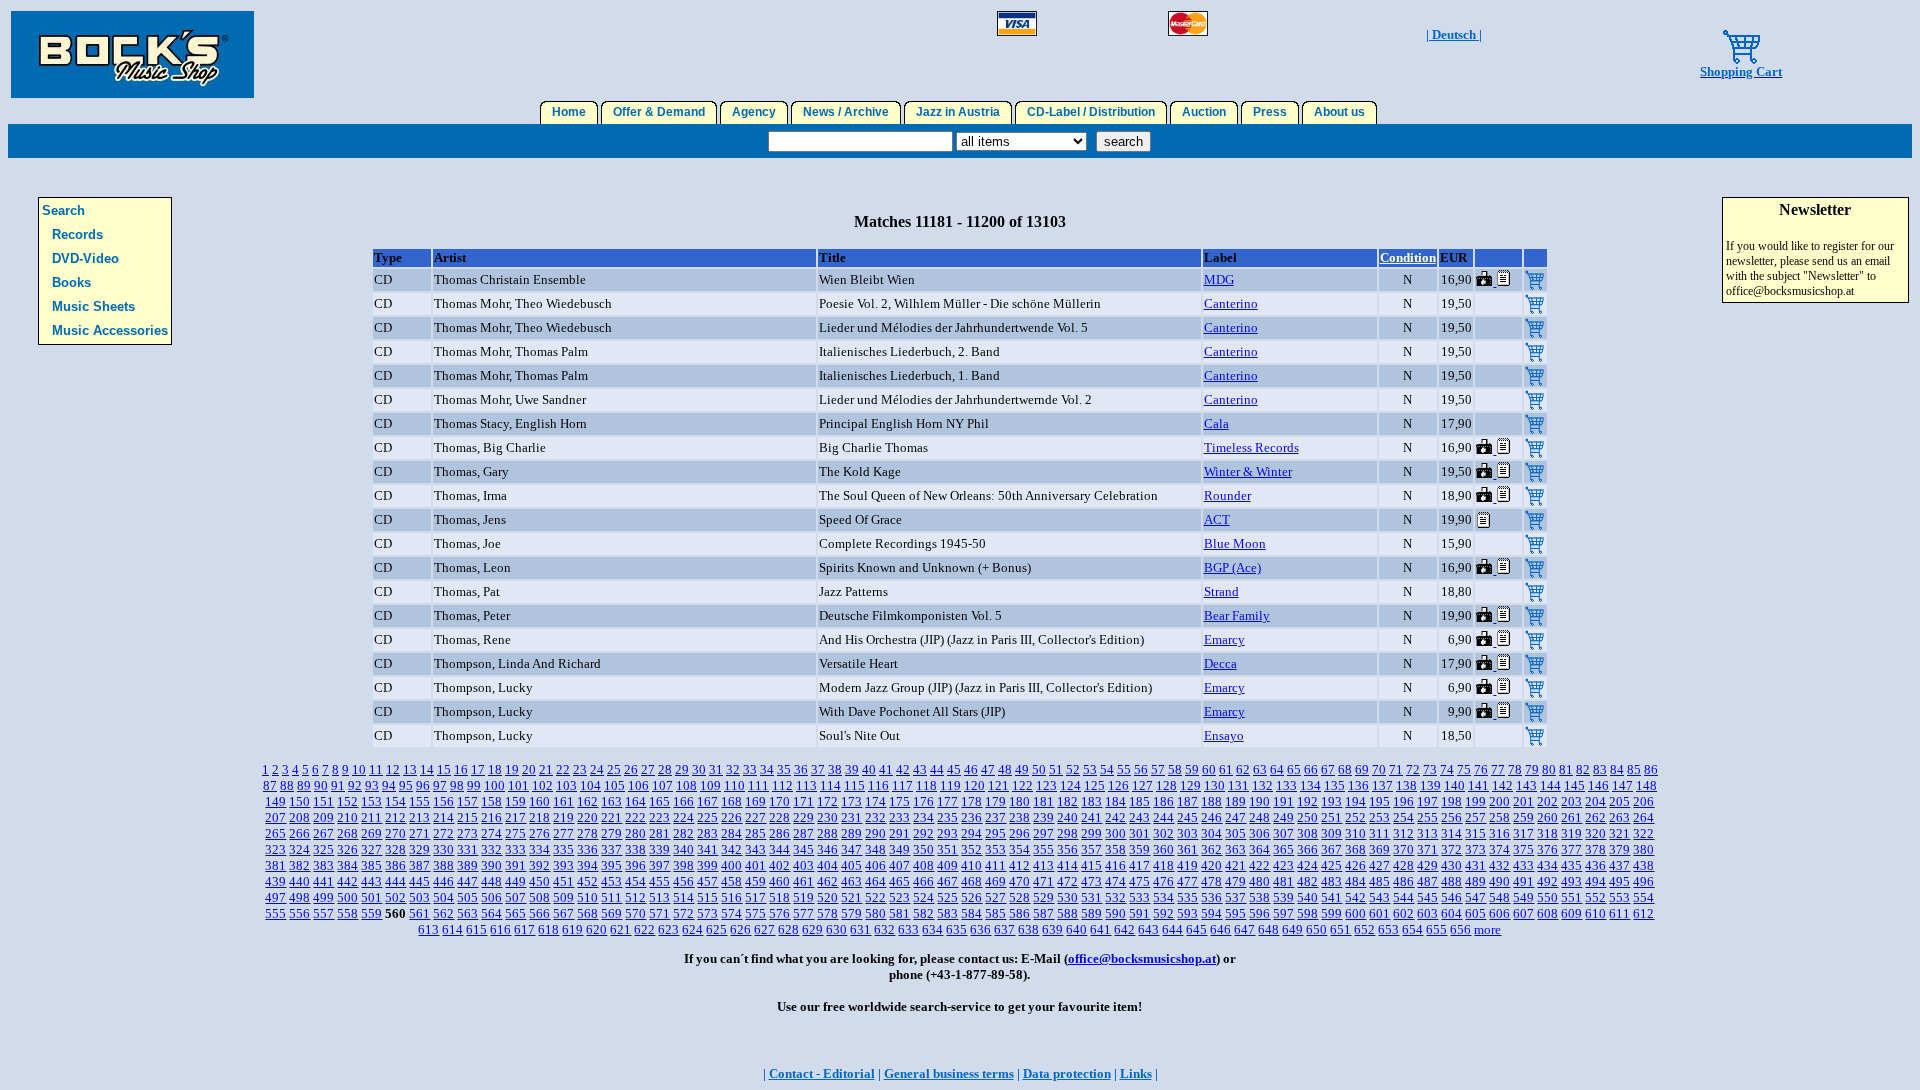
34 (767, 769)
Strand (1221, 591)
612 (1643, 913)
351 (947, 849)
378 (1595, 849)
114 (830, 785)
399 (707, 865)
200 (1499, 801)
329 (419, 849)
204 (1595, 801)
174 (875, 801)
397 (659, 865)
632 (884, 929)
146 (1598, 785)
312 (1403, 833)
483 (1331, 881)
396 (635, 865)
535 (1187, 897)
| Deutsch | (1454, 34)
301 (1139, 833)
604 (1451, 913)
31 (716, 769)
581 (899, 913)
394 (587, 865)
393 (563, 865)
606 (1499, 913)
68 (1345, 769)
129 (1190, 785)
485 (1379, 881)
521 (851, 897)
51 (1056, 769)
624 (692, 929)
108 (686, 785)
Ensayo (1224, 735)
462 (827, 881)
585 (995, 913)
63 (1260, 769)
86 (1651, 769)
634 (932, 929)
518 (779, 897)
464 (875, 881)
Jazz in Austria (958, 112)
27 (648, 769)
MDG (1219, 279)
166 (683, 801)
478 (1211, 881)
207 (275, 817)
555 (275, 913)
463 (851, 881)
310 (1355, 833)
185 (1139, 801)
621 (620, 929)
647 (1244, 929)
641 (1100, 929)
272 (443, 833)
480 (1259, 881)
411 (995, 865)
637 (1004, 929)
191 (1283, 801)
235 (947, 817)
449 (515, 881)
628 (788, 929)
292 (923, 833)
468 (971, 881)
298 (1067, 833)
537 (1235, 897)
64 (1277, 769)
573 (707, 913)
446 (443, 881)
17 (478, 769)
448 (491, 881)
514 (683, 897)
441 (323, 881)
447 (467, 881)
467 (947, 881)
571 (659, 913)
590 (1115, 913)
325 (323, 849)
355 (1043, 849)
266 (299, 833)
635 (956, 929)
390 (491, 865)
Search (63, 210)
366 (1307, 849)
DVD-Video (85, 258)
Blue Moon (1235, 543)
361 (1187, 849)
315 (1475, 833)
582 (923, 913)
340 (683, 849)
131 (1238, 785)
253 (1379, 817)
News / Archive (846, 112)
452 (587, 881)
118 (926, 785)
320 (1595, 833)
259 (1523, 817)
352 (971, 849)
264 (1643, 817)
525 (947, 897)
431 (1475, 865)
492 (1547, 881)
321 (1619, 833)
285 (755, 833)
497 (275, 897)
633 (908, 929)
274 (491, 833)
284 (731, 833)
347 (851, 849)
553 (1619, 897)
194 (1355, 801)
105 (614, 785)
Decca (1220, 663)
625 (716, 929)
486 (1403, 881)
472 (1067, 881)
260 (1547, 817)
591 (1139, 913)
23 (580, 769)
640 (1076, 929)
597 (1283, 913)
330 (443, 849)
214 (443, 817)
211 (371, 817)
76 (1481, 769)
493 (1571, 881)
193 (1331, 801)
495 (1619, 881)
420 (1211, 865)
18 (495, 769)
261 (1571, 817)
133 (1286, 785)
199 (1475, 801)
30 (699, 769)
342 (731, 849)
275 (515, 833)
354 (1019, 849)
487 (1427, 881)
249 (1283, 817)
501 (371, 897)
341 (707, 849)
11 (376, 769)
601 (1379, 913)
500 (347, 897)
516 (731, 897)
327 (371, 849)
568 (587, 913)
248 (1259, 817)
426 (1355, 865)
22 (563, 769)
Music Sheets (93, 306)
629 (812, 929)
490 (1499, 881)
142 (1502, 785)
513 (659, 897)
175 (899, 801)
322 (1643, 833)
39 (852, 769)
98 (457, 785)
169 (755, 801)
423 (1283, 865)
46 (971, 769)
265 (275, 833)
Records (77, 234)
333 (515, 849)
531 (1091, 897)
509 (563, 897)
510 (587, 897)
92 (355, 785)
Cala (1216, 423)
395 (611, 865)
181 (1043, 801)
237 (995, 817)
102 (542, 785)
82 (1583, 769)
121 (998, 785)
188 (1211, 801)
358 (1115, 849)
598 (1307, 913)
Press (1270, 112)
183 (1091, 801)
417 (1139, 865)
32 (733, 769)
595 (1235, 913)
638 (1028, 929)
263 (1619, 817)
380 (1643, 849)
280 (635, 833)
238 (1019, 817)
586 (1019, 913)
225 (707, 817)
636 (980, 929)
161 (563, 801)
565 (515, 913)
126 (1118, 785)
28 (665, 769)
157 (467, 801)
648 (1268, 929)
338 (635, 849)
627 (764, 929)
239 (1043, 817)
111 (758, 785)
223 (659, 817)
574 (731, 913)
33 (750, 769)
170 (779, 801)
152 (347, 801)
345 (803, 849)
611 (1619, 913)
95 (406, 785)
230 (827, 817)
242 (1115, 817)
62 (1243, 769)
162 (587, 801)
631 (860, 929)
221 (611, 817)
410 (971, 865)
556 (299, 913)
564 (491, 913)
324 (299, 849)
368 (1355, 849)
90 (321, 785)
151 (323, 801)
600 (1355, 913)
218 (539, 817)
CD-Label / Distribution (1091, 112)
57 (1158, 769)
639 (1052, 929)
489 (1475, 881)
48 (1005, 769)
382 (299, 865)
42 (903, 769)
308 (1307, 833)
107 (662, 785)
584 (971, 913)
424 (1307, 865)
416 (1115, 865)
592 (1163, 913)
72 (1413, 769)
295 (995, 833)
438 (1643, 865)
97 (440, 785)
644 (1172, 929)
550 (1547, 897)
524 (923, 897)
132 (1262, 785)
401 (755, 865)
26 (631, 769)
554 (1643, 897)
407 (899, 865)
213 (419, 817)
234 (923, 817)
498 (299, 897)
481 (1283, 881)
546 (1451, 897)
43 (920, 769)
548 (1499, 897)
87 (270, 785)
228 (779, 817)
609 (1571, 913)
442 (347, 881)
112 (782, 785)
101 (518, 785)
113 (806, 785)
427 (1379, 865)
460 (779, 881)
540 (1307, 897)
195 (1379, 801)
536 (1211, 897)
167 (707, 801)
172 (827, 801)
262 (1595, 817)
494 (1595, 881)
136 (1358, 785)
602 (1403, 913)
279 (611, 833)
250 (1307, 817)
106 (638, 785)
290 (875, 833)
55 (1124, 769)
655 (1436, 929)
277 (563, 833)
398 (683, 865)
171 (803, 801)
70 (1379, 769)
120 (974, 785)
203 (1571, 801)
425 (1331, 865)
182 (1067, 801)
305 (1235, 833)
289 (851, 833)
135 (1334, 785)
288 (827, 833)
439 (275, 881)
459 (755, 881)
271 (419, 833)
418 (1163, 865)
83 (1600, 769)
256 (1451, 817)
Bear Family (1237, 615)
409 (947, 865)
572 (683, 913)
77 (1498, 769)
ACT (1217, 519)
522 (875, 897)
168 (731, 801)
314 (1451, 833)
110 (734, 785)
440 (299, 881)
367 (1331, 849)
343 (755, 849)
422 (1259, 865)
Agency (754, 112)
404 (827, 865)
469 (995, 881)
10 (359, 769)
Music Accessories (110, 330)
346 (827, 849)
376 (1547, 849)
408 (923, 865)
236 (971, 817)
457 (707, 881)
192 (1307, 801)
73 (1430, 769)
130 (1214, 785)
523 (899, 897)
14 (427, 769)
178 (971, 801)
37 (818, 769)
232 (875, 817)
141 (1478, 785)
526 (971, 897)
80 (1549, 769)
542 (1355, 897)
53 (1090, 769)
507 (515, 897)
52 (1073, 769)
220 (587, 817)
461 (803, 881)
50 (1039, 769)
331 (467, 849)
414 (1067, 865)
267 (323, 833)
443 (371, 881)
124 (1070, 785)
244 (1163, 817)
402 (779, 865)
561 (419, 913)
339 (659, 849)
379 (1619, 849)
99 (474, 785)
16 (461, 769)
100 (494, 785)
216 (491, 817)
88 (287, 785)
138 (1406, 785)
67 (1328, 769)
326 (347, 849)
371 (1427, 849)
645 (1196, 929)
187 (1187, 801)
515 (707, 897)
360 (1163, 849)
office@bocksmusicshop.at (1142, 958)
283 (707, 833)
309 (1331, 833)
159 (515, 801)
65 (1294, 769)
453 (611, 881)
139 (1430, 785)
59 (1192, 769)
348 (875, 849)
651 (1340, 929)
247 (1235, 817)
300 (1115, 833)
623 (668, 929)
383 (323, 865)
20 (529, 769)
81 (1566, 769)
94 (389, 785)
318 (1547, 833)
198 (1451, 801)
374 (1499, 849)
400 (731, 865)
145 (1574, 785)
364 (1259, 849)
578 (827, 913)
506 (491, 897)
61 (1226, 769)
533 (1139, 897)
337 (611, 849)
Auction (1204, 112)
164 (635, 801)
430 (1451, 865)
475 (1139, 881)
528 (1019, 897)
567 (563, 913)
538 (1259, 897)
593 (1187, 913)
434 (1547, 865)
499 (323, 897)
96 (423, 785)
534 (1163, 897)
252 (1355, 817)
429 (1427, 865)
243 (1139, 817)
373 (1475, 849)
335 (563, 849)
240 (1067, 817)
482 (1307, 881)
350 (923, 849)
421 (1235, 865)
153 (371, 801)
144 (1550, 785)
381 (275, 865)
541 (1331, 897)
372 (1451, 849)
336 (587, 849)
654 (1412, 929)
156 (443, 801)
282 (683, 833)
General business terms (949, 1073)
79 (1532, 769)
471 (1043, 881)
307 (1283, 833)
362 (1211, 849)
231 (851, 817)
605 (1475, 913)
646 (1220, 929)
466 (923, 881)
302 (1163, 833)
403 (803, 865)
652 (1364, 929)
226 (731, 817)
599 (1331, 913)
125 (1094, 785)
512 (635, 897)
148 (1646, 785)
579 (851, 913)
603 (1427, 913)
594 (1211, 913)
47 (988, 769)
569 (611, 913)
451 (563, 881)
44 (937, 769)
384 (347, 865)
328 (395, 849)
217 (515, 817)
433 (1523, 865)
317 (1523, 833)
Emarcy (1224, 639)
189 (1235, 801)
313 (1427, 833)
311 (1379, 833)
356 (1067, 849)
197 (1427, 801)
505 (467, 897)
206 (1643, 801)
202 (1547, 801)
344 (779, 849)
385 (371, 865)
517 (755, 897)
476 (1163, 881)
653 (1388, 929)
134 (1310, 785)
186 (1163, 801)
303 (1187, 833)
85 (1634, 769)
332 (491, 849)
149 (275, 801)
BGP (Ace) (1232, 567)
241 (1091, 817)
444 (395, 881)
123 (1046, 785)
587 (1043, 913)
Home (569, 112)
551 (1571, 897)
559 (371, 913)
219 (563, 817)
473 (1091, 881)
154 (395, 801)
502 (395, 897)
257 (1475, 817)
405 (851, 865)
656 (1460, 929)
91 (338, 785)
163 (611, 801)
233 (899, 817)
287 (803, 833)
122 (1022, 785)
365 (1283, 849)
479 (1235, 881)
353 (995, 849)
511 (611, 897)
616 (500, 929)
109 (710, 785)
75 (1464, 769)
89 (304, 785)
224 (683, 817)
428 (1403, 865)
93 (372, 785)
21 (546, 769)
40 (869, 769)
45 (954, 769)
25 (614, 769)
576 (779, 913)
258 (1499, 817)
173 (851, 801)
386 (395, 865)
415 (1091, 865)
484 (1355, 881)
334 (539, 849)
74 (1447, 769)
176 (923, 801)
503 (419, 897)
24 (597, 769)
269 (371, 833)
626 (740, 929)
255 (1427, 817)
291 (899, 833)
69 (1362, 769)
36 (801, 769)
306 (1259, 833)
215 (467, 817)
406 (875, 865)
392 (539, 865)
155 (419, 801)
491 (1523, 881)
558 (347, 913)
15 (444, 769)
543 (1379, 897)
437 (1619, 865)
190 (1259, 801)
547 (1475, 897)
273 (467, 833)
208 (299, 817)
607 (1523, 913)
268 (347, 833)
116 (878, 785)
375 (1523, 849)
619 (572, 929)
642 (1124, 929)
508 (539, 897)
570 (635, 913)
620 (596, 929)
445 (419, 881)
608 (1547, 913)
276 (539, 833)
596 (1259, 913)
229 (803, 817)
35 (784, 769)
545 (1427, 897)
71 (1396, 769)
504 (443, 897)
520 (827, 897)
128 (1166, 785)
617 (524, 929)
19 (512, 769)
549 (1523, 897)
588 (1067, 913)
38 (835, 769)
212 (395, 817)
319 (1571, 833)
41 (886, 769)
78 (1515, 769)
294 (971, 833)
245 (1187, 817)
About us (1339, 112)
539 (1283, 897)
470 (1019, 881)
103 (566, 785)
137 (1382, 785)
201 (1523, 801)
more (1487, 929)
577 (803, 913)
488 (1451, 881)
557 (323, 913)
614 (452, 929)
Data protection (1067, 1073)
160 (539, 801)
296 (1019, 833)
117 (902, 785)
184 (1115, 801)
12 (393, 769)
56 (1141, 769)
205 (1619, 801)
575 (755, 913)
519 (803, 897)
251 (1331, 817)
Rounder (1227, 495)
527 (995, 897)
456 (683, 881)
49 (1022, 769)
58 (1175, 769)
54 (1107, 769)
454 (635, 881)
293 (947, 833)
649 (1292, 929)
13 (410, 769)
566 (539, 913)
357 (1091, 849)
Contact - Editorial (822, 1073)
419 (1187, 865)
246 (1211, 817)
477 (1187, 881)
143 (1526, 785)
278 (587, 833)
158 (491, 801)
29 (682, 769)
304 (1211, 833)
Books (71, 282)
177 (947, 801)
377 (1571, 849)
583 (947, 913)
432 (1499, 865)
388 (443, 865)
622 (644, 929)
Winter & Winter (1248, 471)
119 (950, 785)
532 (1115, 897)
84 (1617, 769)
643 (1148, 929)
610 (1595, 913)
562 (443, 913)
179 (995, 801)
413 (1043, 865)
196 (1403, 801)
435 (1571, 865)
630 (836, 929)
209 (323, 817)
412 (1019, 865)
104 (590, 785)
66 (1311, 769)
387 (419, 865)
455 (659, 881)
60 (1209, 769)
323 (275, 849)
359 (1139, 849)
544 (1403, 897)
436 (1595, 865)
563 (467, 913)
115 (854, 785)
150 (299, 801)
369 (1379, 849)
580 (875, 913)
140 (1454, 785)
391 (515, 865)
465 (899, 881)
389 (467, 865)
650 (1316, 929)
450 (539, 881)
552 (1595, 897)
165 (659, 801)
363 (1235, 849)
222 (635, 817)
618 (548, 929)
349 (899, 849)
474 (1115, 881)
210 (347, 817)
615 (476, 929)
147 (1622, 785)
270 (395, 833)
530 (1067, 897)
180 (1019, 801)
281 (659, 833)
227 (755, 817)
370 (1403, 849)
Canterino (1231, 303)
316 (1499, 833)
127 (1142, 785)
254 (1403, 817)
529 (1043, 897)
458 (731, 881)
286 (779, 833)
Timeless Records (1251, 447)
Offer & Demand (659, 112)
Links (1136, 1073)
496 (1643, 881)
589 (1091, 913)
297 (1043, 833)
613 (428, 929)
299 (1091, 833)
